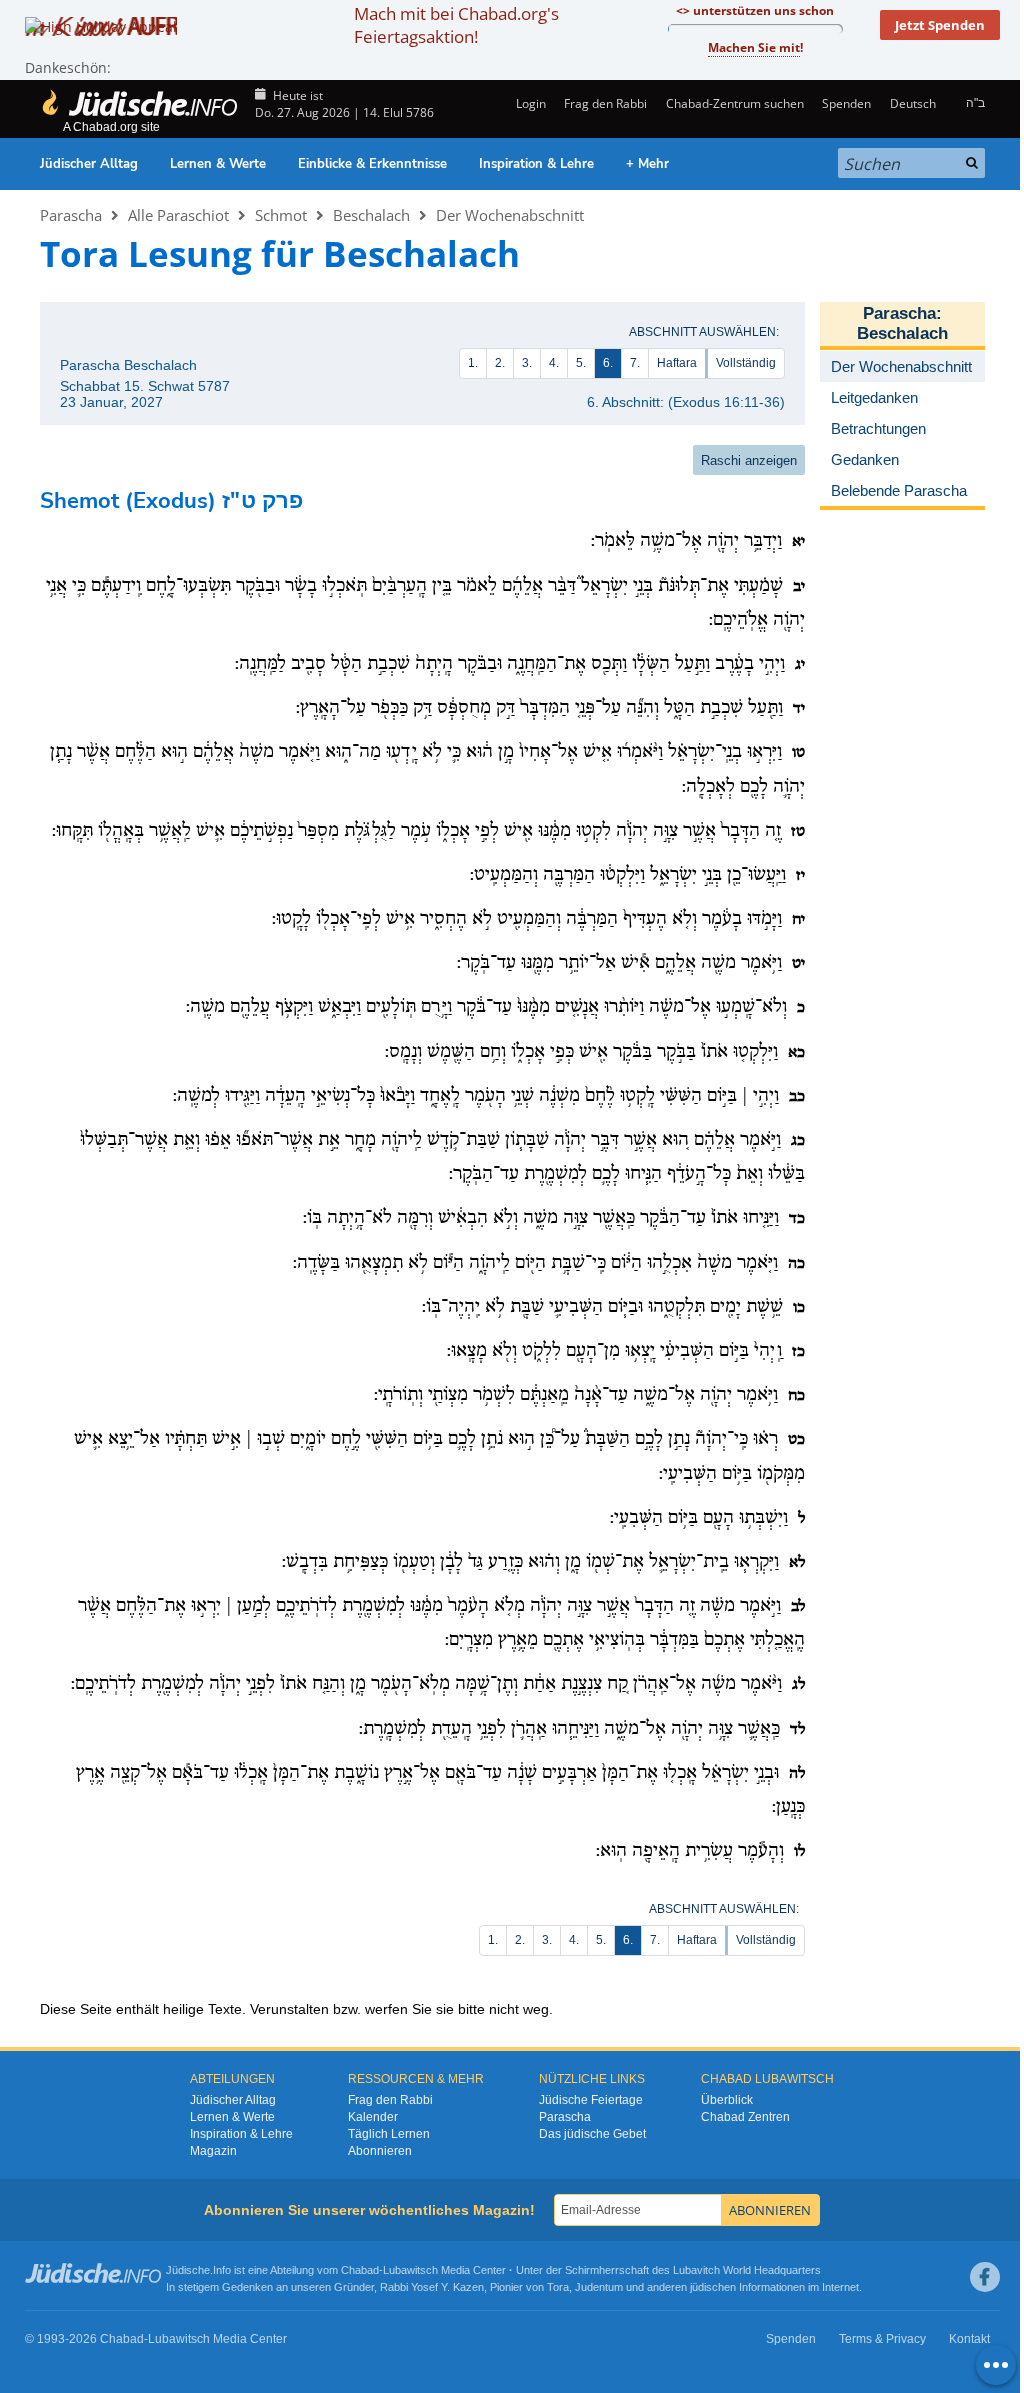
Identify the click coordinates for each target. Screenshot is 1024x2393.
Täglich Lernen (389, 2134)
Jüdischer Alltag (89, 164)
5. (581, 363)
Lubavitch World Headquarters (747, 2270)
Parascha (71, 215)
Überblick (727, 2100)
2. (500, 363)
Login (529, 103)
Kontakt (969, 2339)
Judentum (599, 2287)
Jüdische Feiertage (591, 2100)
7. (635, 363)
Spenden (846, 103)
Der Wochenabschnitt (510, 215)
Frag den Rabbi (605, 103)
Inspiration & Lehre (536, 164)
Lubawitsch (410, 2270)
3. (527, 363)
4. (554, 363)
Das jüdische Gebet (592, 2134)
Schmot (281, 215)
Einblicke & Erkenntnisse (372, 164)
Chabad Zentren (745, 2117)
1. (473, 363)
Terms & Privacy (882, 2339)
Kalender (373, 2117)
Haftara (677, 363)
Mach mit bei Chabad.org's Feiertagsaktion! (456, 25)
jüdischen (713, 2287)
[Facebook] (985, 2277)
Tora (558, 2287)
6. (608, 363)
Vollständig (746, 363)
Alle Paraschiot (178, 215)
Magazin (213, 2151)
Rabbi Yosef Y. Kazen (432, 2287)
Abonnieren (380, 2151)
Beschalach (371, 215)
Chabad (360, 2270)
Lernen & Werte (218, 164)
